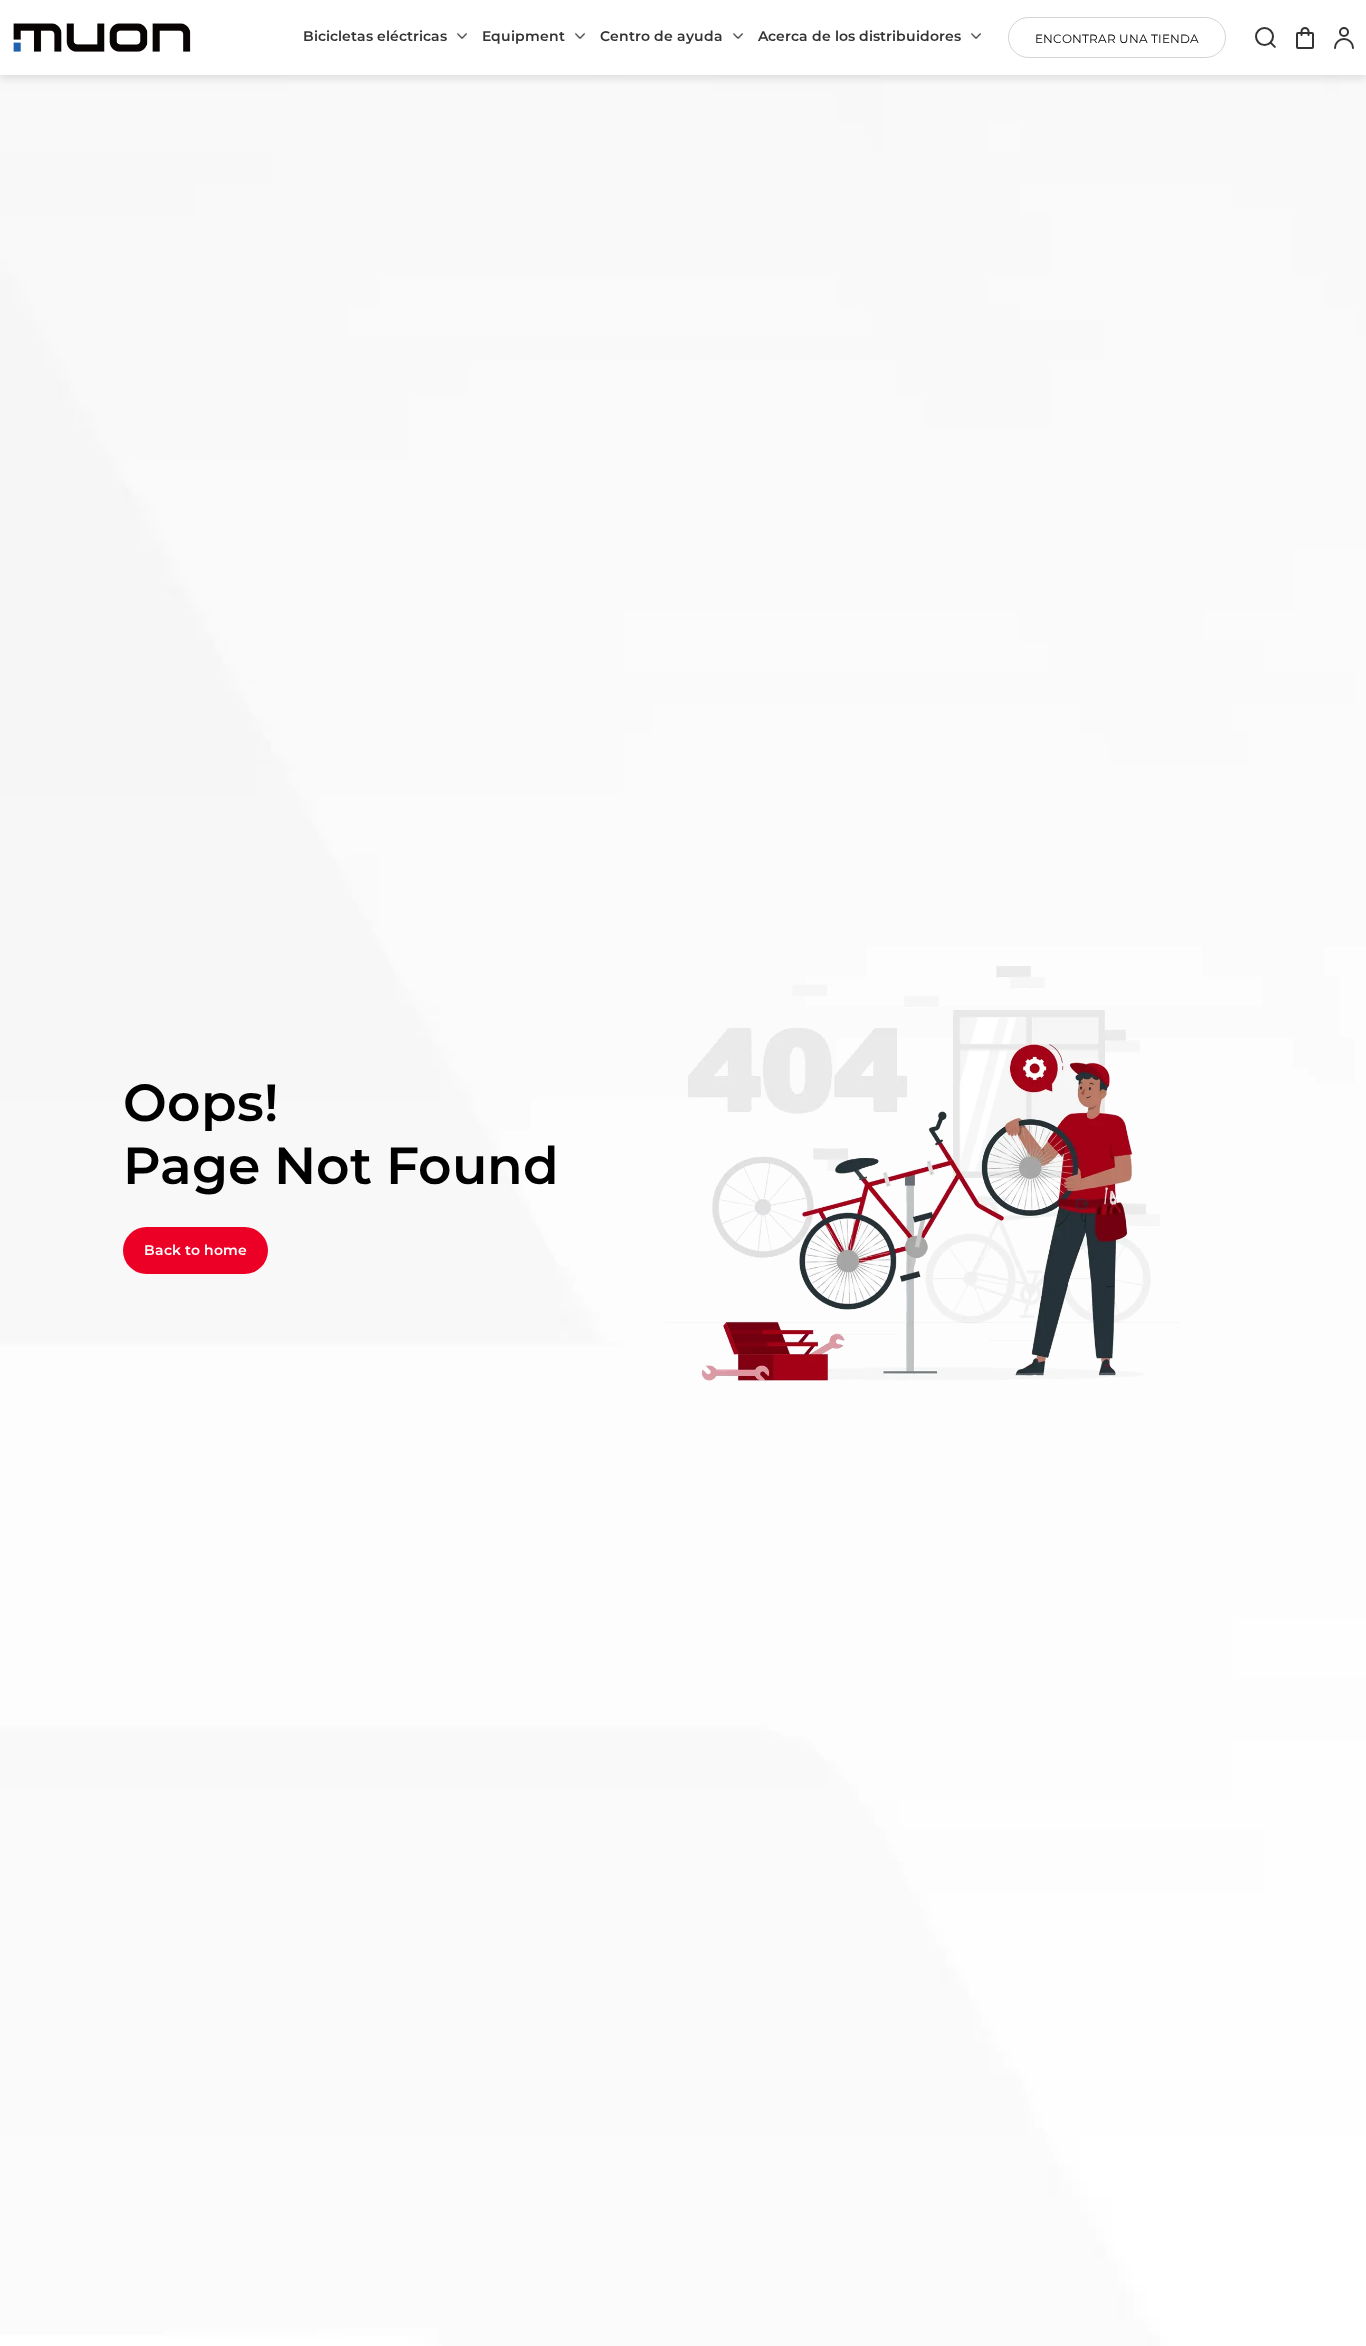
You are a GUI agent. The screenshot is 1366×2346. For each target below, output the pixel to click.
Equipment (523, 36)
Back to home (195, 1250)
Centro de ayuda (661, 36)
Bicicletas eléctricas (375, 36)
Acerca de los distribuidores (859, 36)
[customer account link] (1344, 37)
